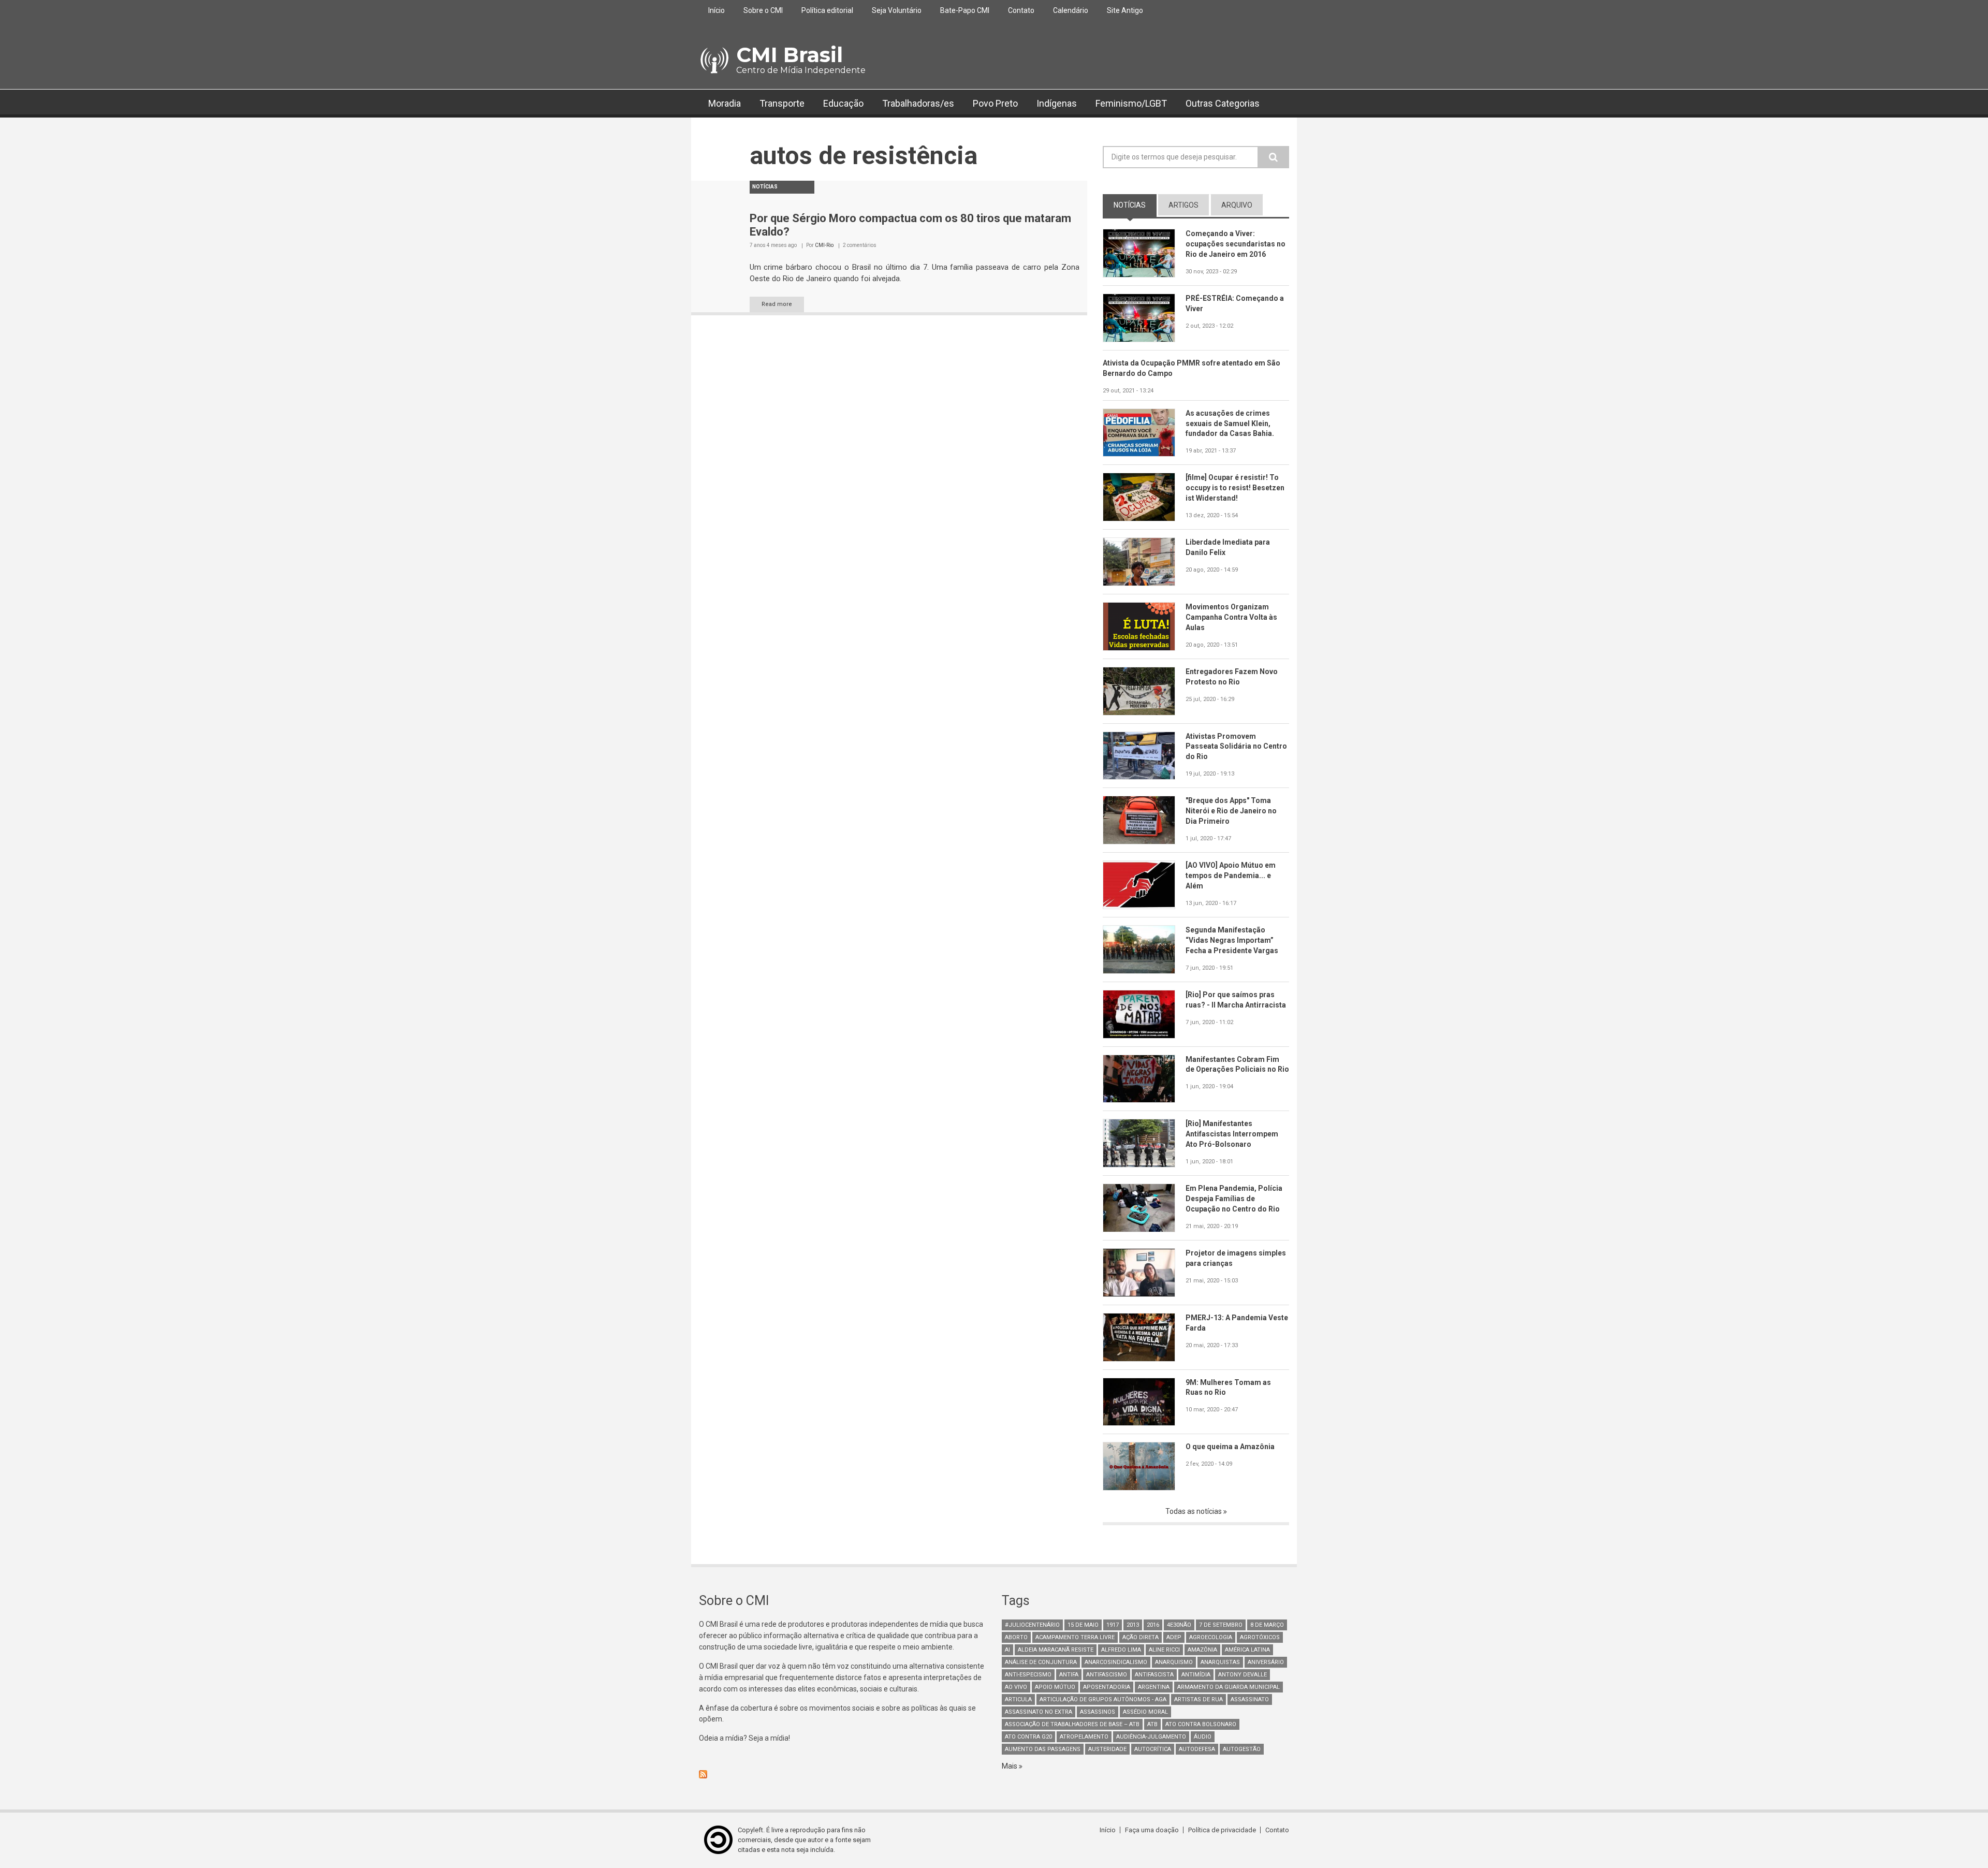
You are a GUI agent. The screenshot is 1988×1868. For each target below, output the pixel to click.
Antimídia (1196, 1675)
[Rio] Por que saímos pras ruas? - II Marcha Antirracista (1236, 1000)
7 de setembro (1221, 1625)
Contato (1021, 10)
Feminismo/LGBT (1131, 103)
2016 (1153, 1625)
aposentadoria (1107, 1687)
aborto (1016, 1637)
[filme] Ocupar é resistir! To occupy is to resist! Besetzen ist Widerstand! (1235, 488)
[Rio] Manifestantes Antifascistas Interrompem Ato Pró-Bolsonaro (1232, 1134)
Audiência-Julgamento (1151, 1737)
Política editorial (827, 10)
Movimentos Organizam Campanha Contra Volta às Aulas (1231, 617)
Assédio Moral (1145, 1712)
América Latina (1247, 1650)
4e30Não (1179, 1625)
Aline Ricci (1164, 1650)
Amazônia (1202, 1650)
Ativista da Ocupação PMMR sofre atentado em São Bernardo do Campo (1192, 368)
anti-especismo (1028, 1675)
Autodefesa (1197, 1749)
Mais (1010, 1766)
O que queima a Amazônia (1230, 1447)
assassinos (1098, 1712)
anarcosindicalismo (1116, 1662)
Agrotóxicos (1260, 1637)
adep (1174, 1637)
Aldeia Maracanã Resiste (1056, 1650)
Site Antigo (1125, 10)
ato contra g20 (1028, 1737)
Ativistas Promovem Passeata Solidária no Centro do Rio (1236, 747)
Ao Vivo (1016, 1687)
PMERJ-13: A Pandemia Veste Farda (1237, 1323)
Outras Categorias (1223, 103)
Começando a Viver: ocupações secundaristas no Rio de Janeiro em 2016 (1236, 244)
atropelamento (1084, 1737)
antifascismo (1107, 1675)
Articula (1018, 1699)
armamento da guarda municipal (1229, 1687)
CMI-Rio (824, 245)
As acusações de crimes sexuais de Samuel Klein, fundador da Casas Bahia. (1230, 424)
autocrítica (1153, 1749)
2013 (1133, 1625)
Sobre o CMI (763, 10)
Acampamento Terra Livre (1075, 1637)
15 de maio (1083, 1625)
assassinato (1250, 1699)
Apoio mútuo (1055, 1687)
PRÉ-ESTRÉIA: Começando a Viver (1235, 303)
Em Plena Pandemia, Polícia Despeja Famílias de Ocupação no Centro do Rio (1234, 1199)
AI (1007, 1650)
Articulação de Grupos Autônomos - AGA (1103, 1699)
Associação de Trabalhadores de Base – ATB (1072, 1724)
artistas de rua (1198, 1699)
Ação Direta (1141, 1637)
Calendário (1071, 10)
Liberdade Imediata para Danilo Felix (1228, 547)
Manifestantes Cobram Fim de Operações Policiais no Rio (1237, 1064)
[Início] (714, 61)
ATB (1152, 1724)
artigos (1183, 205)
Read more (777, 304)
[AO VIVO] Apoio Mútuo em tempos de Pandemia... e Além (1231, 875)
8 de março (1267, 1625)
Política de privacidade (1222, 1830)
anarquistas (1220, 1662)
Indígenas (1057, 103)
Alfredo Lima (1121, 1650)
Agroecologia (1211, 1637)
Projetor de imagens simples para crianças (1236, 1258)
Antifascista (1154, 1675)
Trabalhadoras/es (918, 103)
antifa (1069, 1675)
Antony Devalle (1242, 1675)
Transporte (782, 103)
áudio (1203, 1737)
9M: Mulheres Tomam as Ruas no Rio (1228, 1388)
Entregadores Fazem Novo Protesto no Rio (1232, 677)
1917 (1113, 1625)
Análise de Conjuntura (1041, 1662)
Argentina (1154, 1687)
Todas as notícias (1194, 1511)
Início (717, 10)
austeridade (1107, 1749)
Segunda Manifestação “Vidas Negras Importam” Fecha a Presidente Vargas (1232, 940)
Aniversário (1266, 1662)
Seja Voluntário (897, 10)
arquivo (1237, 205)
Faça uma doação (1152, 1830)
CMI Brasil (790, 55)
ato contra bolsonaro (1201, 1724)
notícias (1135, 205)
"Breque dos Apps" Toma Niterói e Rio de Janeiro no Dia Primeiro (1231, 811)
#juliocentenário (1032, 1625)
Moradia (725, 103)
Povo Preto (995, 103)
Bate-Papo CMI (965, 10)
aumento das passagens (1043, 1749)
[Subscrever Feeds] (843, 1774)
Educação (843, 103)
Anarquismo (1174, 1662)
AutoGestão (1242, 1749)
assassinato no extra (1039, 1712)
